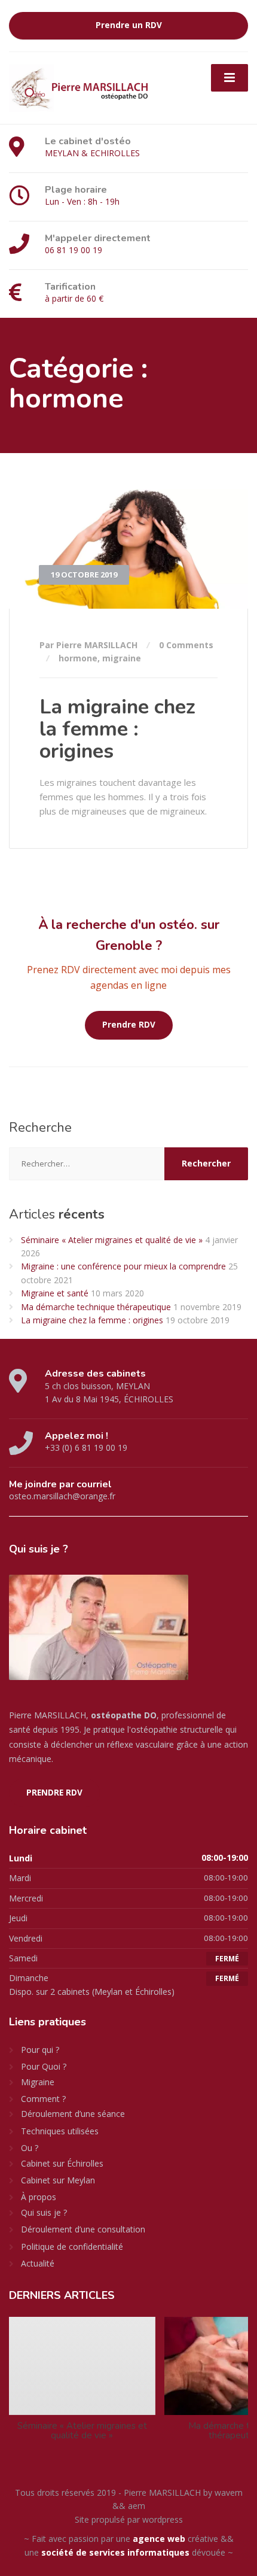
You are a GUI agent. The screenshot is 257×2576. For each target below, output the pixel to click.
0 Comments (186, 645)
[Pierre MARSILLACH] (81, 86)
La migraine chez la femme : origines (117, 729)
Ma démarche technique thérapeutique (96, 1307)
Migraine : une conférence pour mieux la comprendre (123, 1266)
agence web (159, 2539)
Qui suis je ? (44, 2212)
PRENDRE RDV (54, 1793)
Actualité (38, 2263)
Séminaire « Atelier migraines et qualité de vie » (112, 1240)
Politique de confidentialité (72, 2247)
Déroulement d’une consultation (83, 2229)
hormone (78, 658)
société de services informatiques (115, 2552)
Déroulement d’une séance (73, 2114)
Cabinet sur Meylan (58, 2180)
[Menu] (230, 78)
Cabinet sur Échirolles (62, 2163)
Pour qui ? (40, 2050)
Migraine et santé (55, 1293)
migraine (122, 658)
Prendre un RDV (129, 25)
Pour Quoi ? (44, 2066)
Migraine (38, 2082)
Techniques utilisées (60, 2131)
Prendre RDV (129, 1025)
